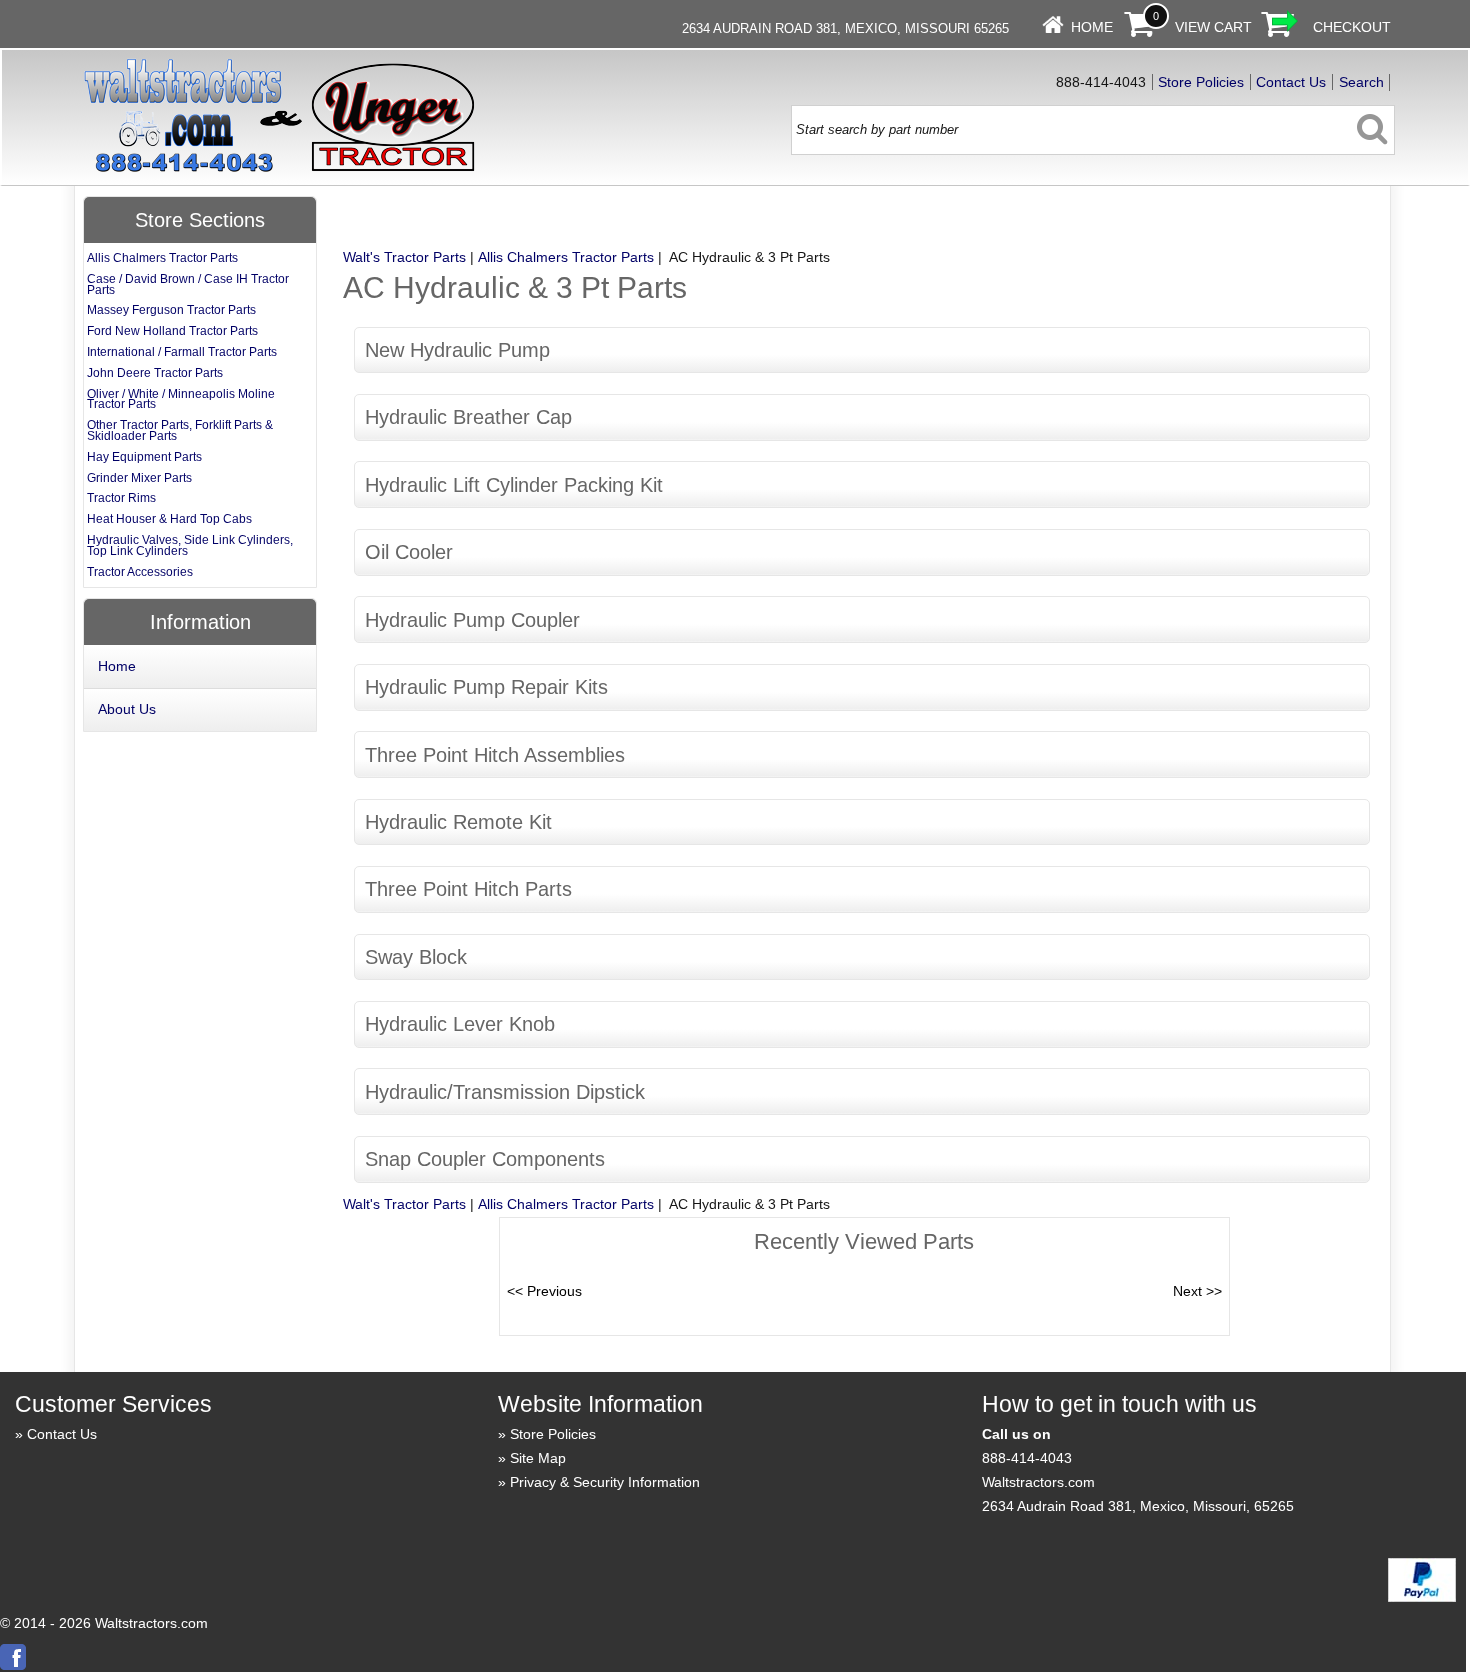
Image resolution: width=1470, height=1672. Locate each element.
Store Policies (1201, 82)
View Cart (1213, 27)
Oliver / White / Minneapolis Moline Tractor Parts (181, 399)
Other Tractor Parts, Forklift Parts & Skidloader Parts (180, 430)
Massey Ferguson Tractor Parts (171, 310)
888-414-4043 (1027, 1458)
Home (1092, 27)
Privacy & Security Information (605, 1482)
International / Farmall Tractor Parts (182, 352)
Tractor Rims (121, 498)
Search (1361, 82)
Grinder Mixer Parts (139, 478)
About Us (127, 709)
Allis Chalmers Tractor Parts (566, 257)
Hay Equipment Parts (144, 457)
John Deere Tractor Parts (155, 373)
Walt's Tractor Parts (404, 257)
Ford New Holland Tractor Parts (172, 331)
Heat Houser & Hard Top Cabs (169, 519)
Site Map (538, 1458)
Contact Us (1291, 82)
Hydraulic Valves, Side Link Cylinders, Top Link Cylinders (190, 545)
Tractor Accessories (140, 572)
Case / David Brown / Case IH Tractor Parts (188, 284)
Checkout (1352, 27)
